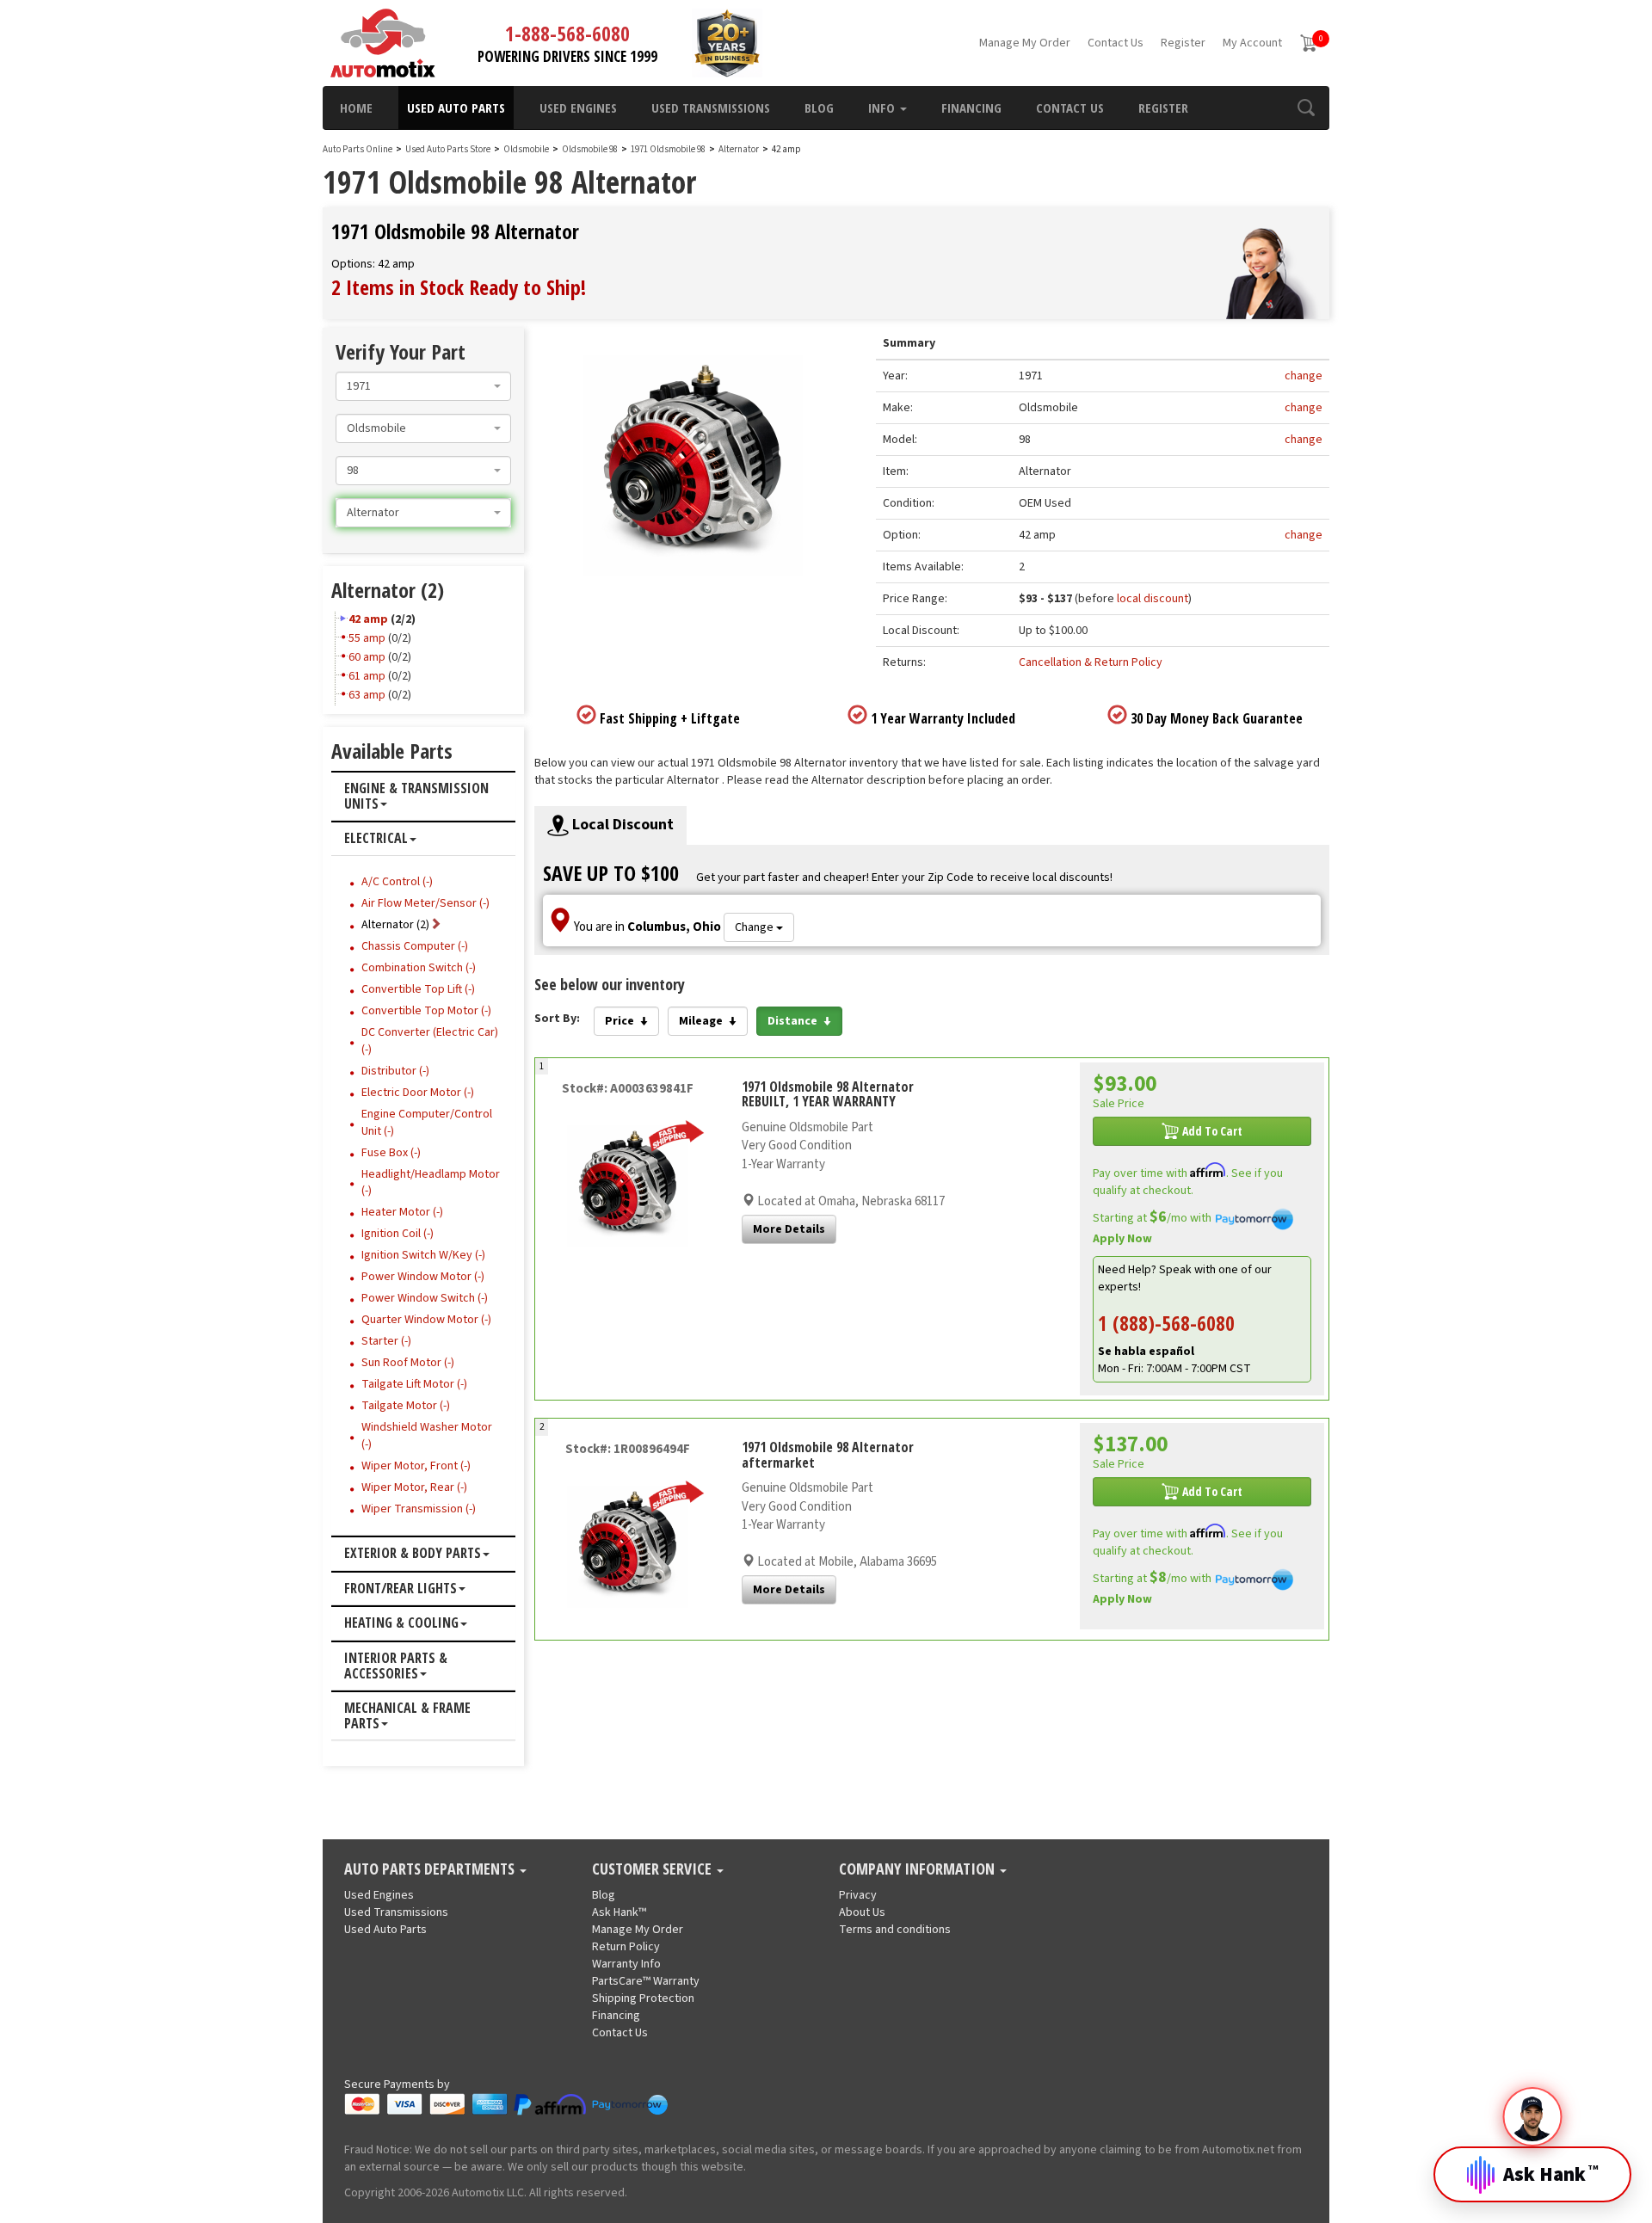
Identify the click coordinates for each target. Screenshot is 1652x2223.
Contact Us (1116, 43)
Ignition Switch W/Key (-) (423, 1255)
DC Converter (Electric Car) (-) (430, 1041)
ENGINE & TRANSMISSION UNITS (416, 796)
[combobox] (423, 386)
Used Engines (578, 108)
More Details (789, 1229)
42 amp (368, 619)
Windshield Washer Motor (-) (427, 1436)
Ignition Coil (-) (398, 1234)
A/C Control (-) (397, 882)
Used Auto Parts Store (448, 149)
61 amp (367, 676)
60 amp (367, 657)
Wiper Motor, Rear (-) (414, 1487)
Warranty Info (626, 1964)
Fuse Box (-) (391, 1153)
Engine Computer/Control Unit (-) (427, 1123)
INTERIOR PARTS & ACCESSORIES (396, 1666)
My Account (1252, 43)
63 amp (367, 695)
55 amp (367, 638)
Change (755, 927)
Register (1183, 43)
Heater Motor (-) (402, 1212)
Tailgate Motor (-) (406, 1406)
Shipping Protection (643, 1998)
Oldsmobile (526, 149)
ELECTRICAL (376, 839)
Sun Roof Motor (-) (408, 1363)
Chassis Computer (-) (415, 946)
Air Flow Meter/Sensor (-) (425, 903)
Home (356, 108)
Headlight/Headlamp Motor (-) (431, 1183)
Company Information (918, 1869)
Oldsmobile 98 (591, 149)
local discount (1153, 599)
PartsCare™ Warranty (646, 1981)
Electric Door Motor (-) (418, 1093)
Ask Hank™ (619, 1912)
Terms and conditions (895, 1930)
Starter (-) (386, 1341)
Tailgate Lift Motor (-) (414, 1384)
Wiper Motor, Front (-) (416, 1466)
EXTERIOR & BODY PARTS (413, 1554)
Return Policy (626, 1947)
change (1304, 376)
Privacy (858, 1895)
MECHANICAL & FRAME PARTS (407, 1716)
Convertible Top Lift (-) (418, 989)
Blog (819, 108)
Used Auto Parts (456, 108)
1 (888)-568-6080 (1166, 1323)
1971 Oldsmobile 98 (669, 149)
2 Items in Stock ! (459, 287)
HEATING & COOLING (401, 1623)
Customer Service (653, 1869)
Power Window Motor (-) (423, 1277)
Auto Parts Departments (431, 1869)
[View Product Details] (628, 1185)
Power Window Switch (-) (425, 1298)
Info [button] (883, 108)
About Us (862, 1912)
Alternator (739, 149)
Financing (971, 108)
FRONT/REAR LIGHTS (401, 1589)
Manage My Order (1025, 43)
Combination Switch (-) (419, 968)
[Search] (1306, 108)
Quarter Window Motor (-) (426, 1320)
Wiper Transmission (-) (419, 1509)
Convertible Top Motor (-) (426, 1011)
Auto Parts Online (358, 149)
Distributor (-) (395, 1071)
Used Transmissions (711, 108)
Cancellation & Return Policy (1091, 662)
